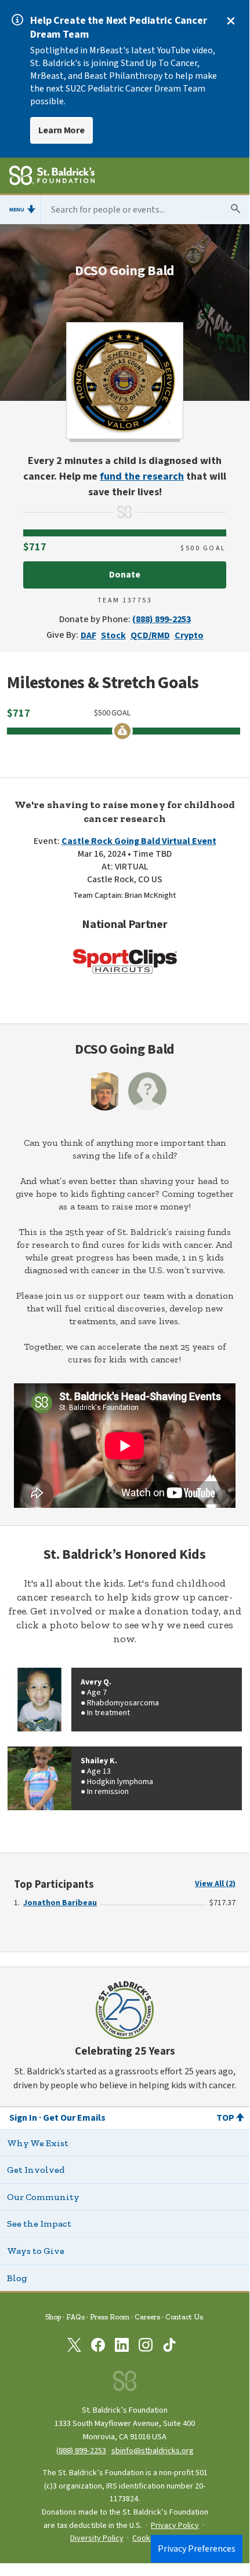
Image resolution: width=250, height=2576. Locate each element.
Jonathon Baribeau (60, 1903)
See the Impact (39, 2224)
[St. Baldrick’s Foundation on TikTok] (169, 2347)
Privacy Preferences (197, 2549)
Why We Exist (38, 2143)
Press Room (110, 2317)
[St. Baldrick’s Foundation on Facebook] (98, 2347)
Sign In (23, 2118)
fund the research (142, 476)
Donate (125, 575)
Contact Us (184, 2317)
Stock (113, 635)
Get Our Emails (74, 2118)
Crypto (189, 635)
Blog (17, 2278)
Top (225, 2118)
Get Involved (36, 2170)
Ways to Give (36, 2251)
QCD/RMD (150, 635)
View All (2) (215, 1884)
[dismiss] (231, 21)
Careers (147, 2317)
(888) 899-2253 (162, 619)
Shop (53, 2317)
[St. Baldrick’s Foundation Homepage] (52, 177)
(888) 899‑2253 (81, 2451)
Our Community (43, 2197)
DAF (88, 635)
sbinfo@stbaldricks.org (153, 2451)
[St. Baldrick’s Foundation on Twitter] (74, 2347)
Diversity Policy (97, 2538)
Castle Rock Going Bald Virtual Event (139, 841)
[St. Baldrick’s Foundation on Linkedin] (122, 2347)
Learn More (61, 130)
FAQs (75, 2317)
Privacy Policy (175, 2526)
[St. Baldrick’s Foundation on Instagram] (146, 2347)
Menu (17, 210)
